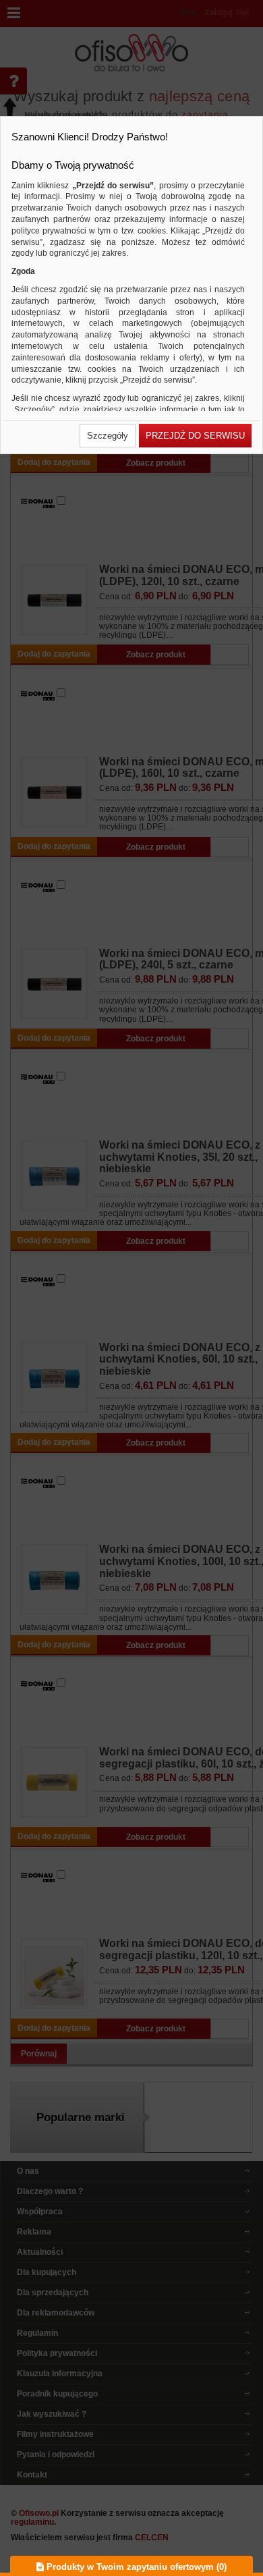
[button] (108, 436)
